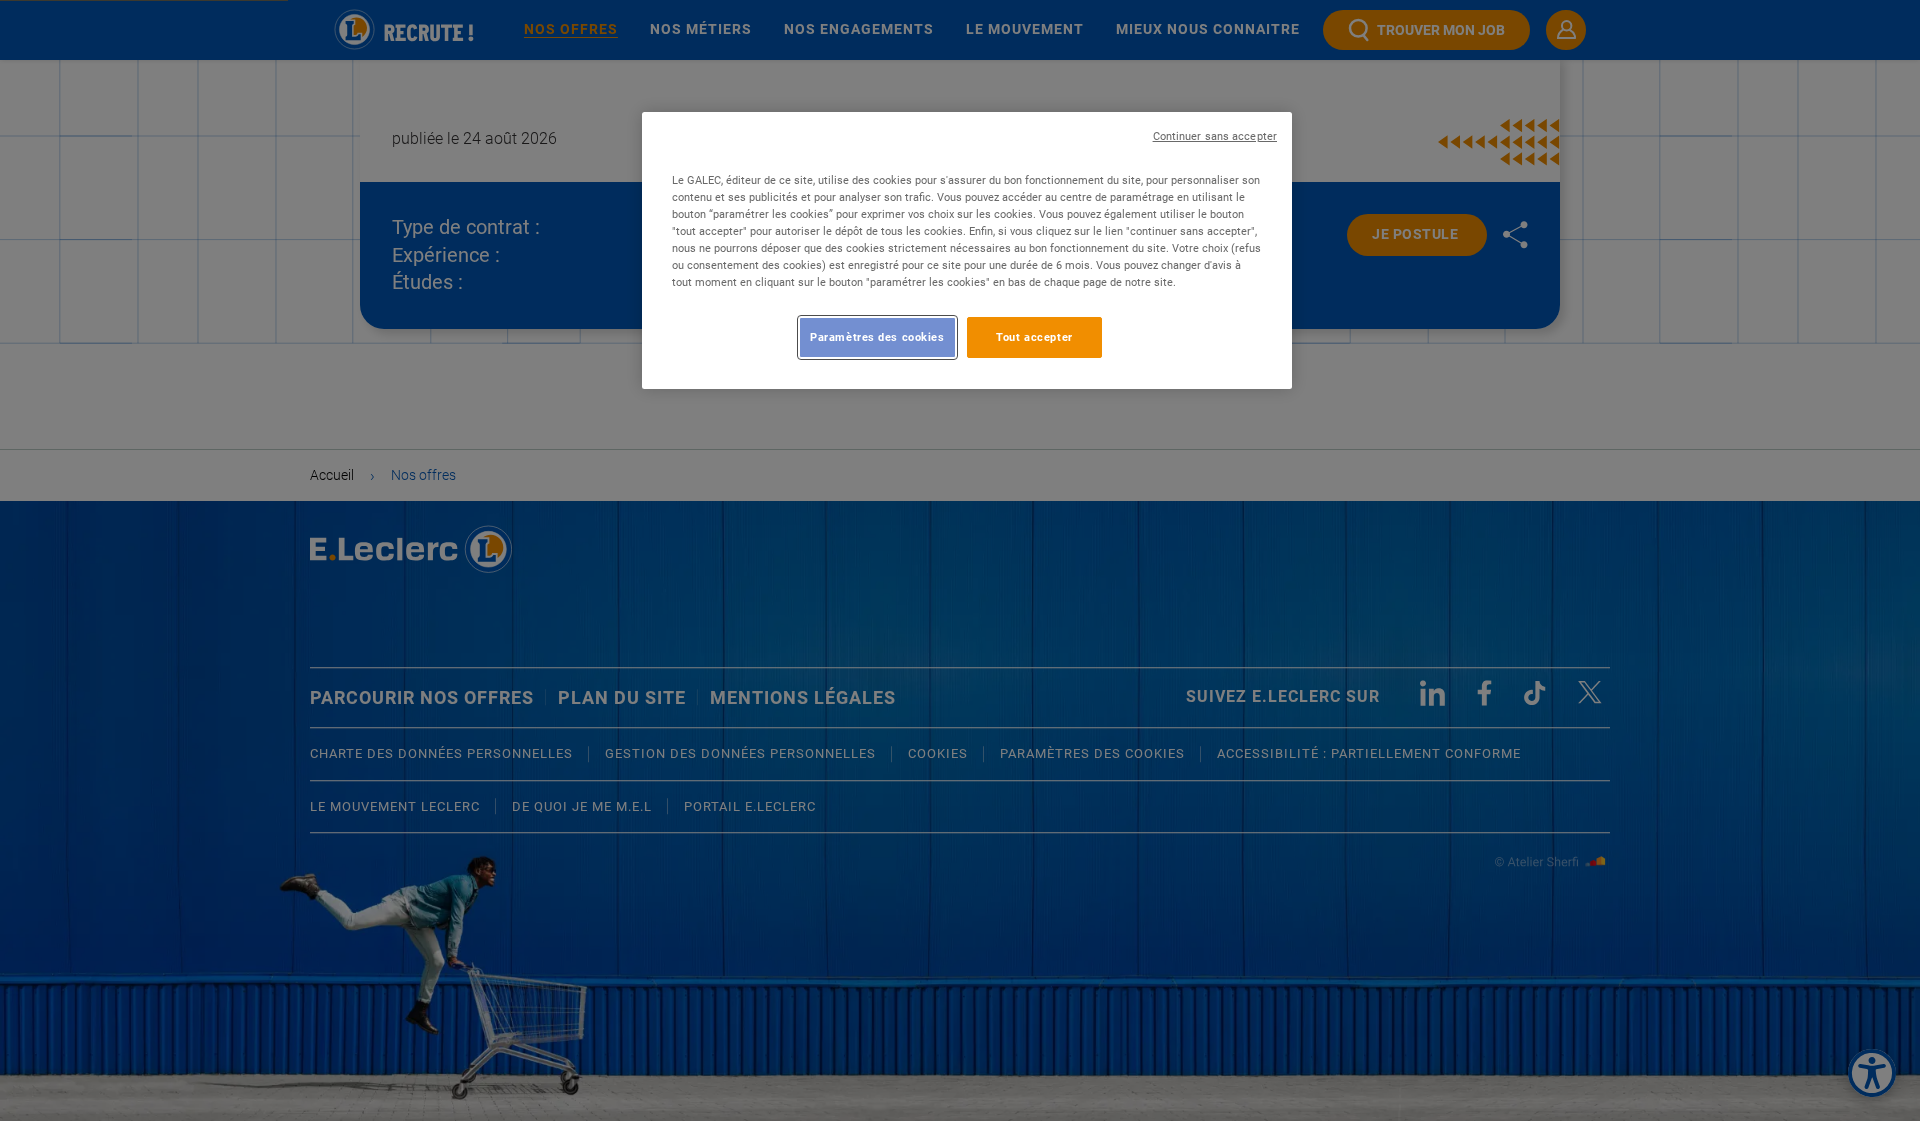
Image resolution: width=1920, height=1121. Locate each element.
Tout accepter (1034, 337)
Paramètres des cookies (877, 337)
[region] (967, 250)
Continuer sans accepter (1215, 136)
